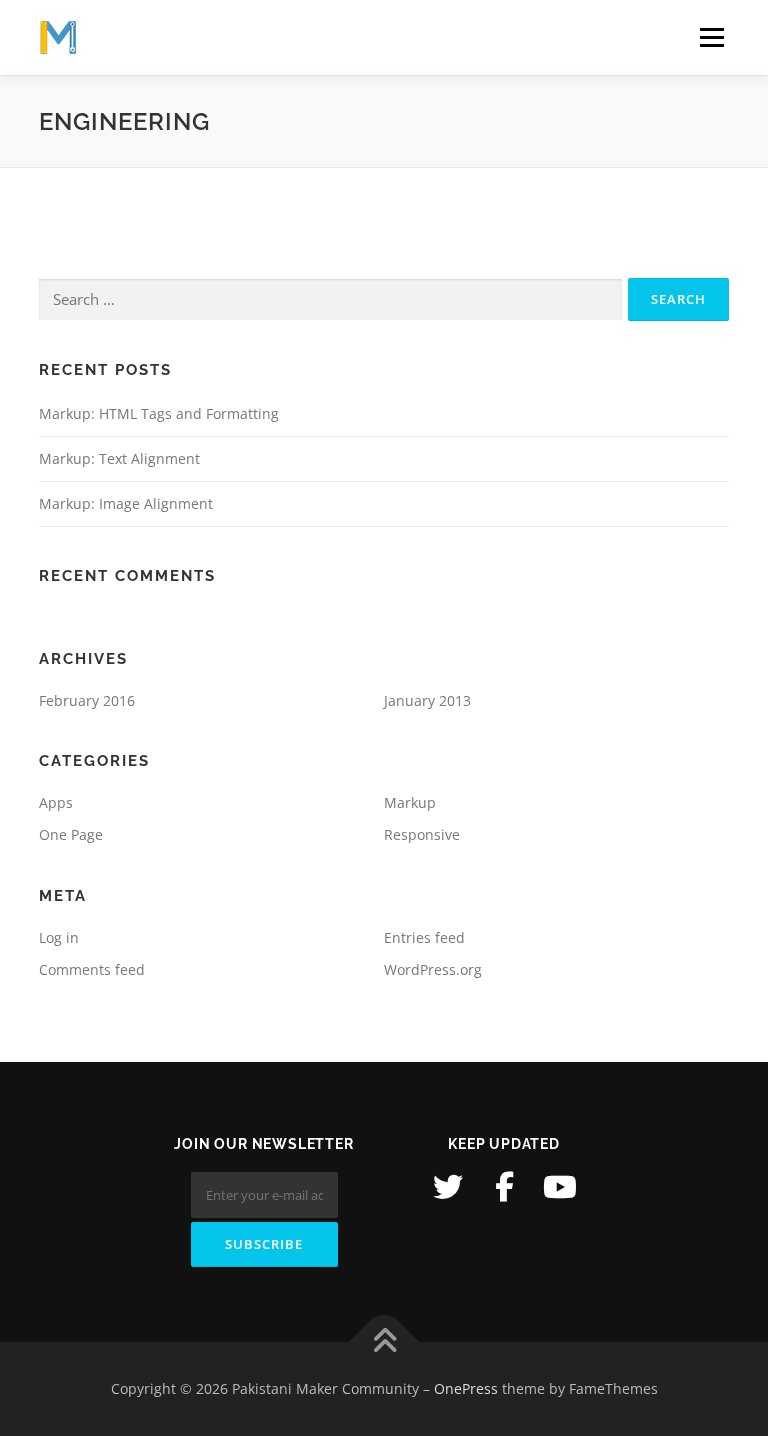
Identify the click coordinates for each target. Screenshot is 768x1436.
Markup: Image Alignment (126, 503)
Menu (711, 37)
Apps (56, 802)
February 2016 (87, 700)
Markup (410, 802)
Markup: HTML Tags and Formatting (159, 413)
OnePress (466, 1388)
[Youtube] (560, 1187)
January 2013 (427, 700)
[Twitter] (448, 1187)
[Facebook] (504, 1187)
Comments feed (92, 969)
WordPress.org (433, 969)
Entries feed (424, 937)
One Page (71, 834)
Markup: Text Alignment (119, 458)
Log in (59, 937)
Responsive (422, 834)
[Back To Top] (384, 1342)
